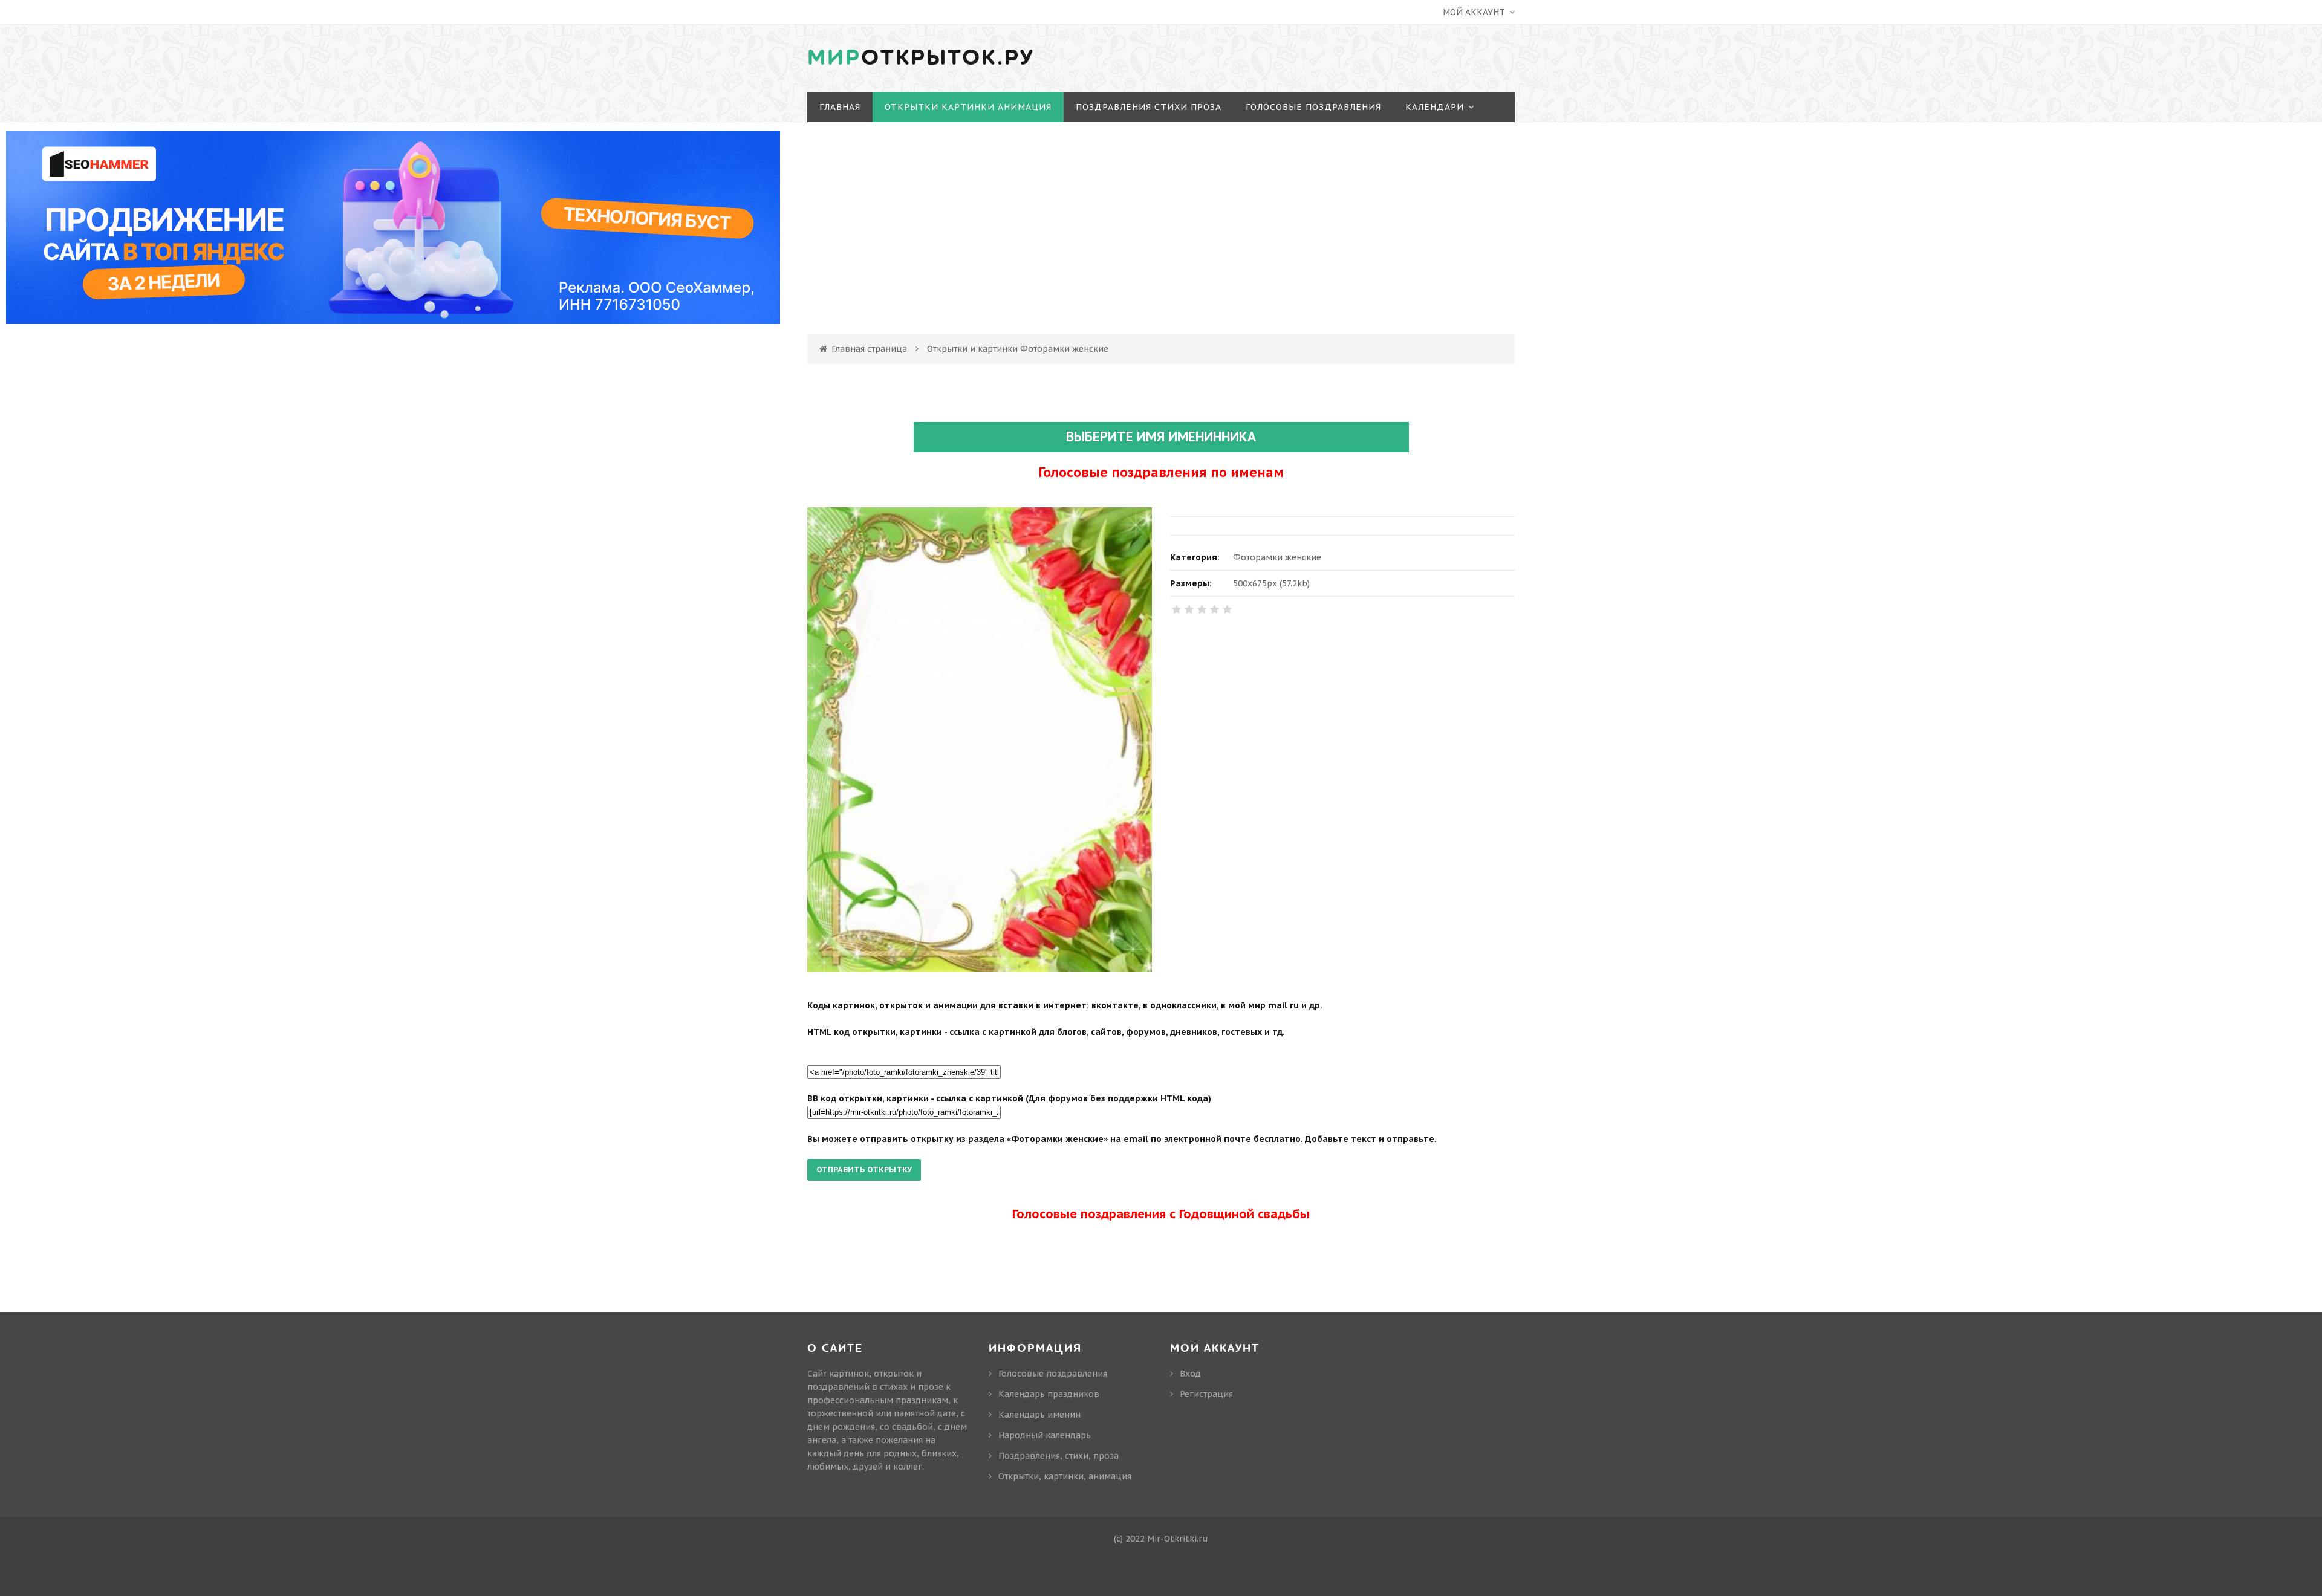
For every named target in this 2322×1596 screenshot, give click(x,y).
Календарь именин (1039, 1415)
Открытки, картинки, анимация (1065, 1476)
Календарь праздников (1049, 1394)
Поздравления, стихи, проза (1059, 1456)
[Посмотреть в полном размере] (980, 739)
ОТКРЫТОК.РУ (921, 58)
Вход (2074, 72)
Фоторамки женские (1277, 557)
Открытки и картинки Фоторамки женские (1018, 349)
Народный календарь (1045, 1435)
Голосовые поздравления (1053, 1374)
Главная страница (869, 349)
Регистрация (2095, 94)
